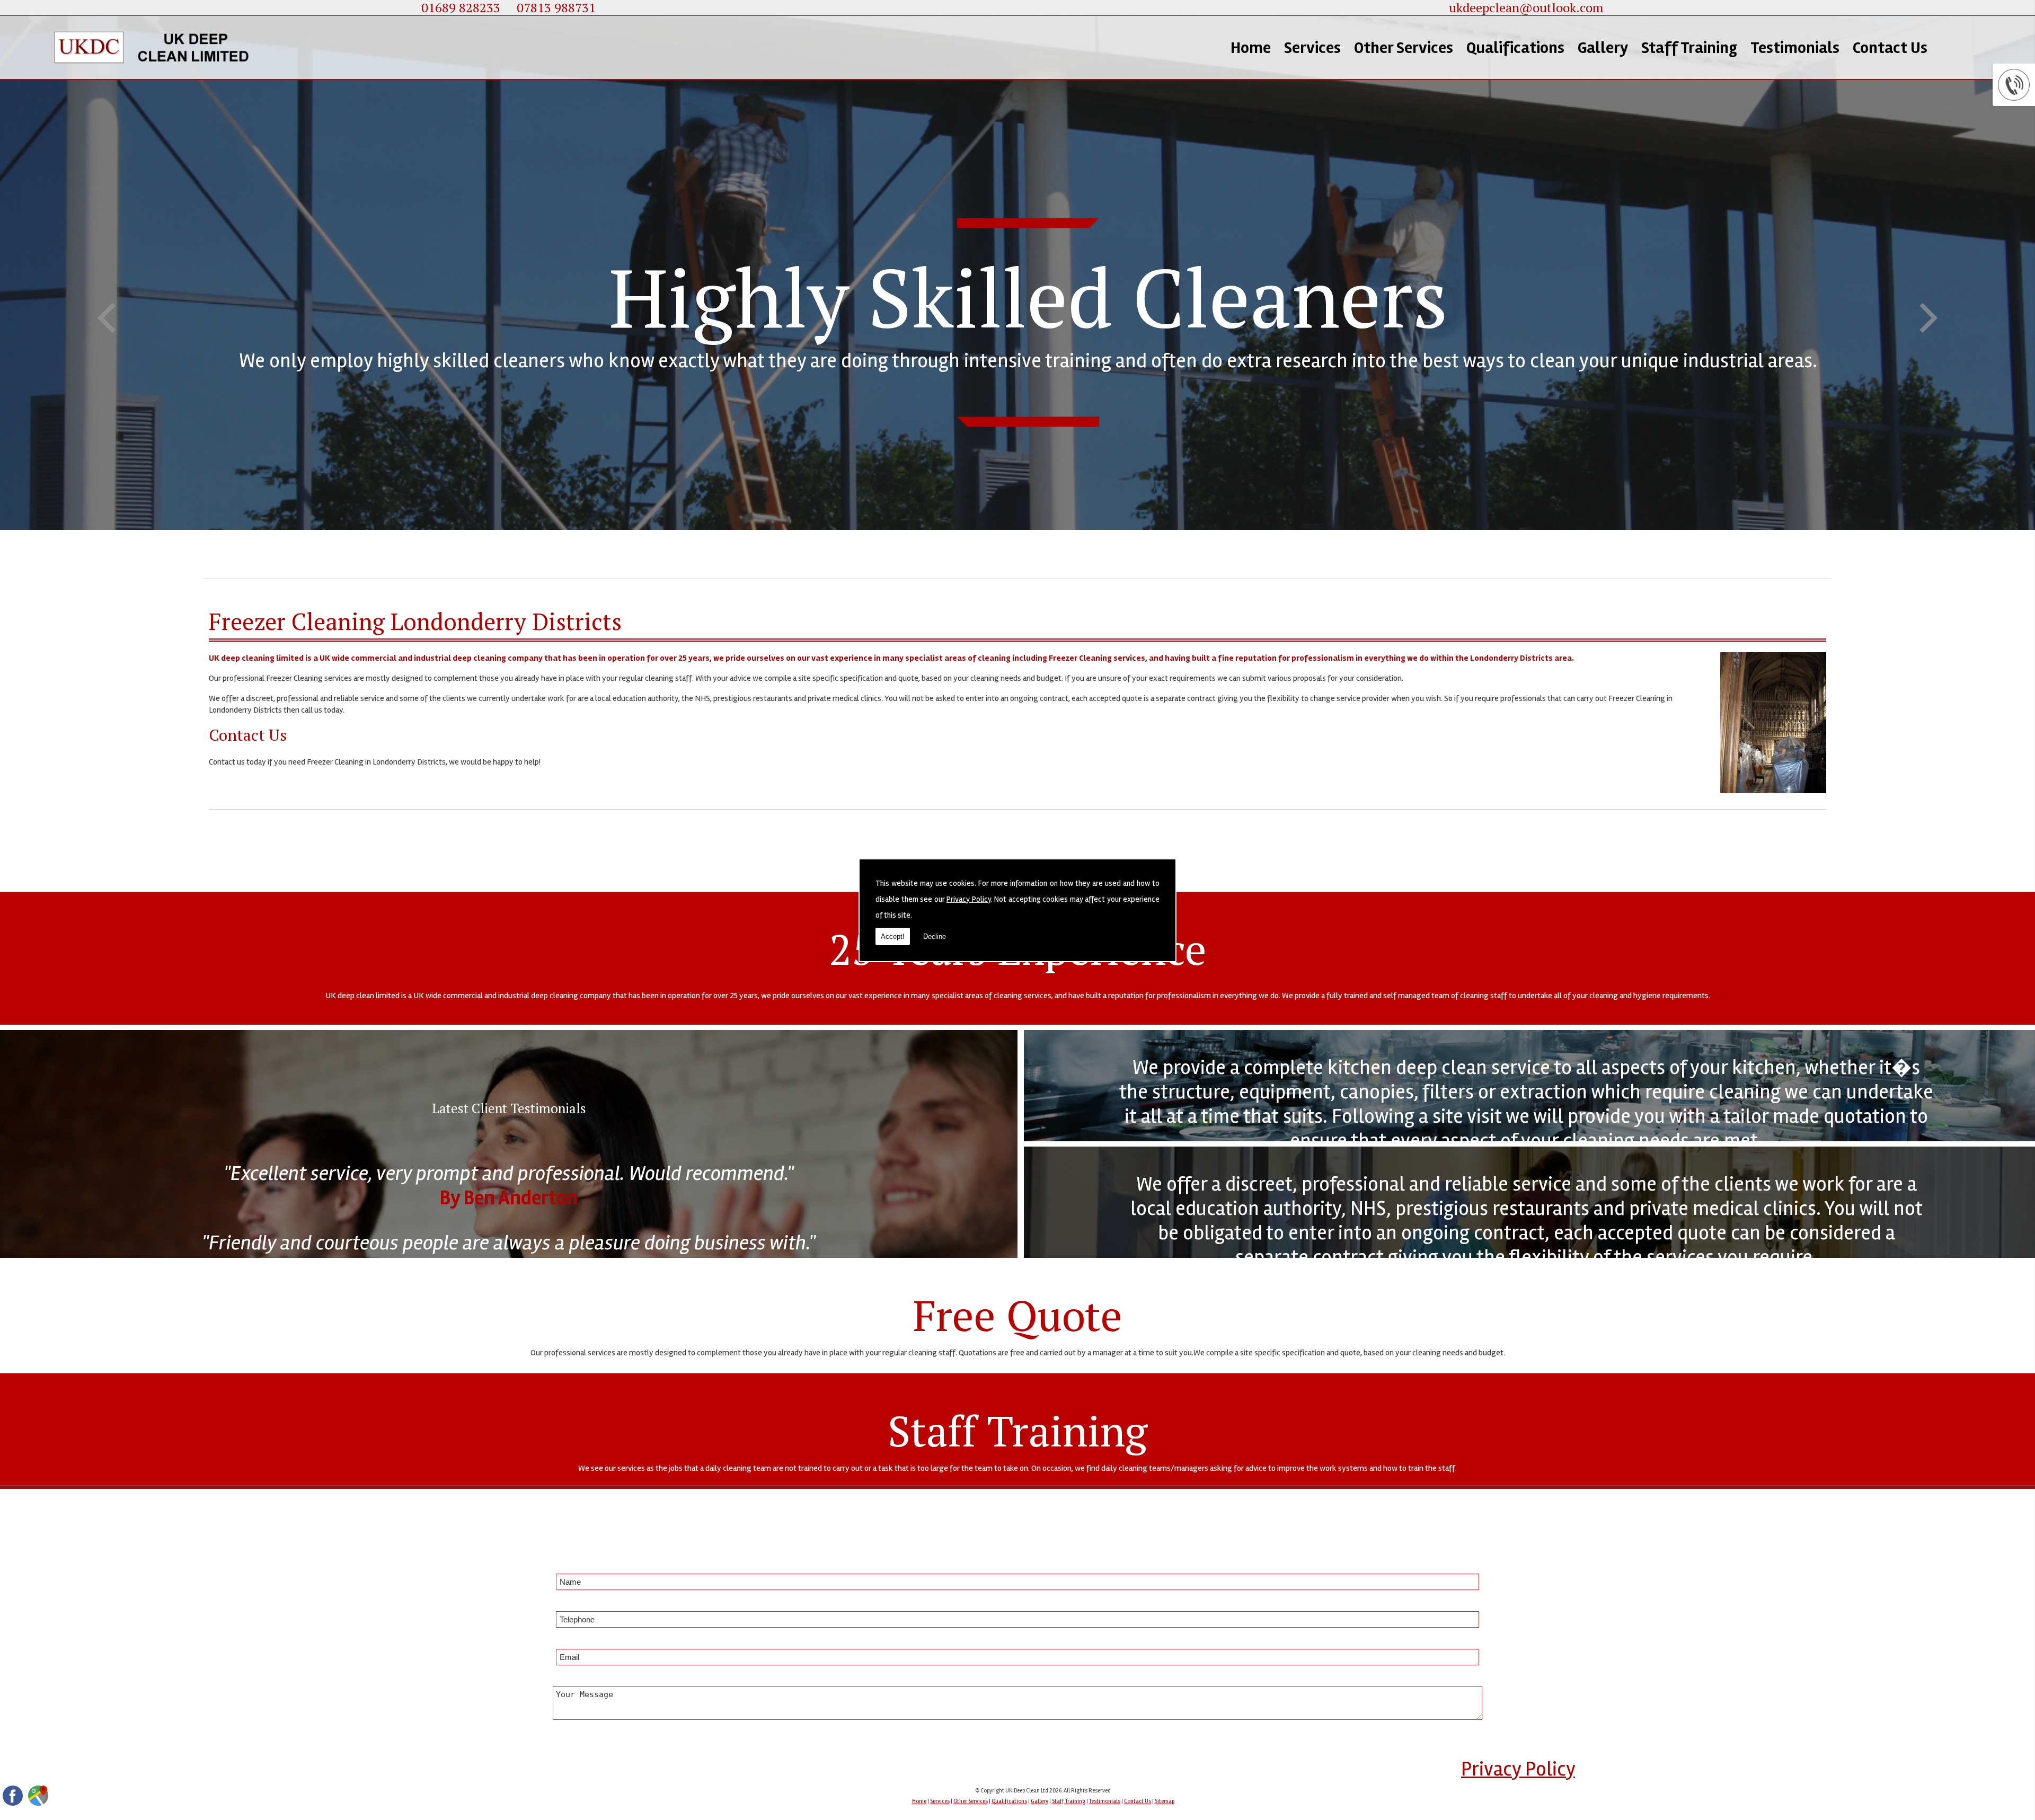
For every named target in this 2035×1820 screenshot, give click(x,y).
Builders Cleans (1338, 217)
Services (1312, 48)
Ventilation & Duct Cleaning (1334, 183)
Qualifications (1515, 48)
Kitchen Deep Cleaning (1331, 145)
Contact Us (1890, 48)
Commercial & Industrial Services (1334, 103)
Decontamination (1346, 247)
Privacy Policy (969, 899)
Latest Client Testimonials (509, 1108)
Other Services (1404, 48)
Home (1251, 48)
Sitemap (1165, 1801)
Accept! (893, 936)
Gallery (1603, 48)
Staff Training (1689, 48)
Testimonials (1795, 48)
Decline (935, 936)
